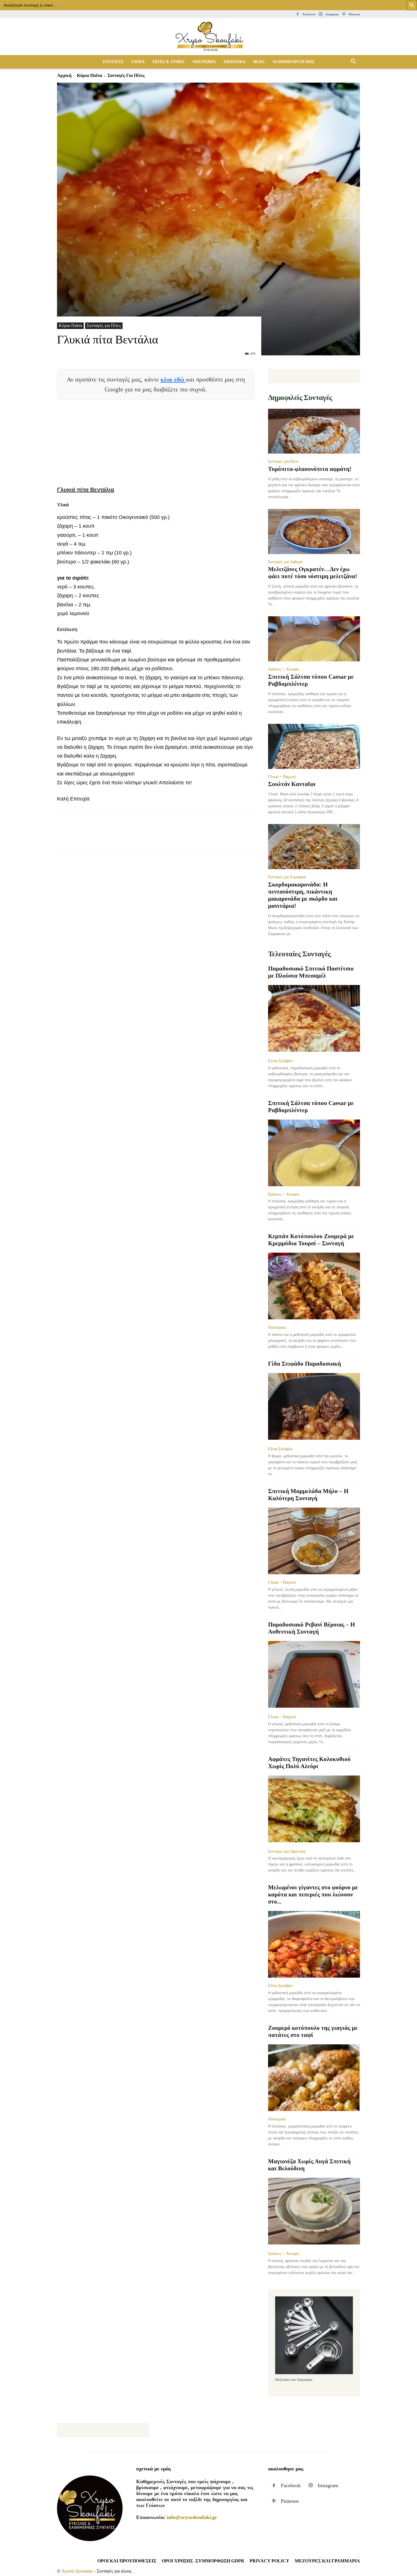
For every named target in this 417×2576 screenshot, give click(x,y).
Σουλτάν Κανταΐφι (292, 784)
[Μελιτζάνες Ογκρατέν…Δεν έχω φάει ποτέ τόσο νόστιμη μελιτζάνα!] (314, 532)
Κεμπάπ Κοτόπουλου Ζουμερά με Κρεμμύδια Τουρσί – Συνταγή (311, 1240)
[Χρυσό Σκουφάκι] (208, 37)
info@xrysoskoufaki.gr (192, 2517)
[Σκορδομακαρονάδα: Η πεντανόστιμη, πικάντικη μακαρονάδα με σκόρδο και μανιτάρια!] (314, 847)
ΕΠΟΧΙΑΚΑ (234, 62)
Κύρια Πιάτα (89, 75)
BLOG (259, 62)
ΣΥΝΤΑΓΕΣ (113, 62)
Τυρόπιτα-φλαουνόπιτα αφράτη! (310, 469)
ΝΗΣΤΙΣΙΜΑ (204, 62)
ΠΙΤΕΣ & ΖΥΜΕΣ (169, 62)
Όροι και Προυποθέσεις (127, 2561)
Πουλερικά (277, 1327)
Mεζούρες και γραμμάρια (327, 2561)
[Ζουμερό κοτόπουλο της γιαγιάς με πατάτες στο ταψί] (314, 2078)
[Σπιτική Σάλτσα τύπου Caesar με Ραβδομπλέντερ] (314, 639)
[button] (353, 62)
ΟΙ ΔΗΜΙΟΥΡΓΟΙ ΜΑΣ (294, 62)
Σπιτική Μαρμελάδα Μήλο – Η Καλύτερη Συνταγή (308, 1495)
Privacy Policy (269, 2561)
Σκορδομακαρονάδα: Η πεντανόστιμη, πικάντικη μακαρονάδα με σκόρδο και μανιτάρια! (303, 895)
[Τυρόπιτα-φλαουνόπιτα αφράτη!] (314, 431)
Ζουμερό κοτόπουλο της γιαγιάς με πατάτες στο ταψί (313, 2031)
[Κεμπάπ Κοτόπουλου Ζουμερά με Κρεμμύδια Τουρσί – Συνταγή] (314, 1286)
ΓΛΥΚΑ (138, 62)
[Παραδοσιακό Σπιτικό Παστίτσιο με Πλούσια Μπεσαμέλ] (314, 1019)
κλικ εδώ (173, 379)
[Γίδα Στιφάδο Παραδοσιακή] (314, 1407)
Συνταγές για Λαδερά (285, 562)
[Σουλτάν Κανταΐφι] (314, 746)
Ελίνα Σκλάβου (280, 1061)
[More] (166, 837)
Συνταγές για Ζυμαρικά (287, 877)
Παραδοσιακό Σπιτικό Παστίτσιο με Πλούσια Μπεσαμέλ (311, 972)
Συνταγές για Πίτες (104, 325)
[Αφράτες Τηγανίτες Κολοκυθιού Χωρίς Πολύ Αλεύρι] (314, 1809)
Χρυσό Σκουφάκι (77, 2571)
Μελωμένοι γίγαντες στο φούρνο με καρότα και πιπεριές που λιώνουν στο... (313, 1894)
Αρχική (64, 75)
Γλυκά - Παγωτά (282, 777)
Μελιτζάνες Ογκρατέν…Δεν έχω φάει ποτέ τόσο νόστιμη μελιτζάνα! (313, 573)
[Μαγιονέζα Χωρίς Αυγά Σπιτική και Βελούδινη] (314, 2212)
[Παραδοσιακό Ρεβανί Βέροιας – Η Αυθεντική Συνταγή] (314, 1675)
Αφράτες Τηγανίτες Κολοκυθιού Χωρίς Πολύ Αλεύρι (309, 1763)
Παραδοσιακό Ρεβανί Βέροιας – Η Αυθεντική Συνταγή (311, 1628)
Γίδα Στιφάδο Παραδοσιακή (305, 1364)
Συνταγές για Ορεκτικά (287, 1851)
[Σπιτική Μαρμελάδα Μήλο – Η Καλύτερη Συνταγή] (314, 1541)
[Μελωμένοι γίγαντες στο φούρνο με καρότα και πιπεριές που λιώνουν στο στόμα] (314, 1944)
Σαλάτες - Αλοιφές (284, 669)
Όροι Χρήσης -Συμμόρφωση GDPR (203, 2561)
